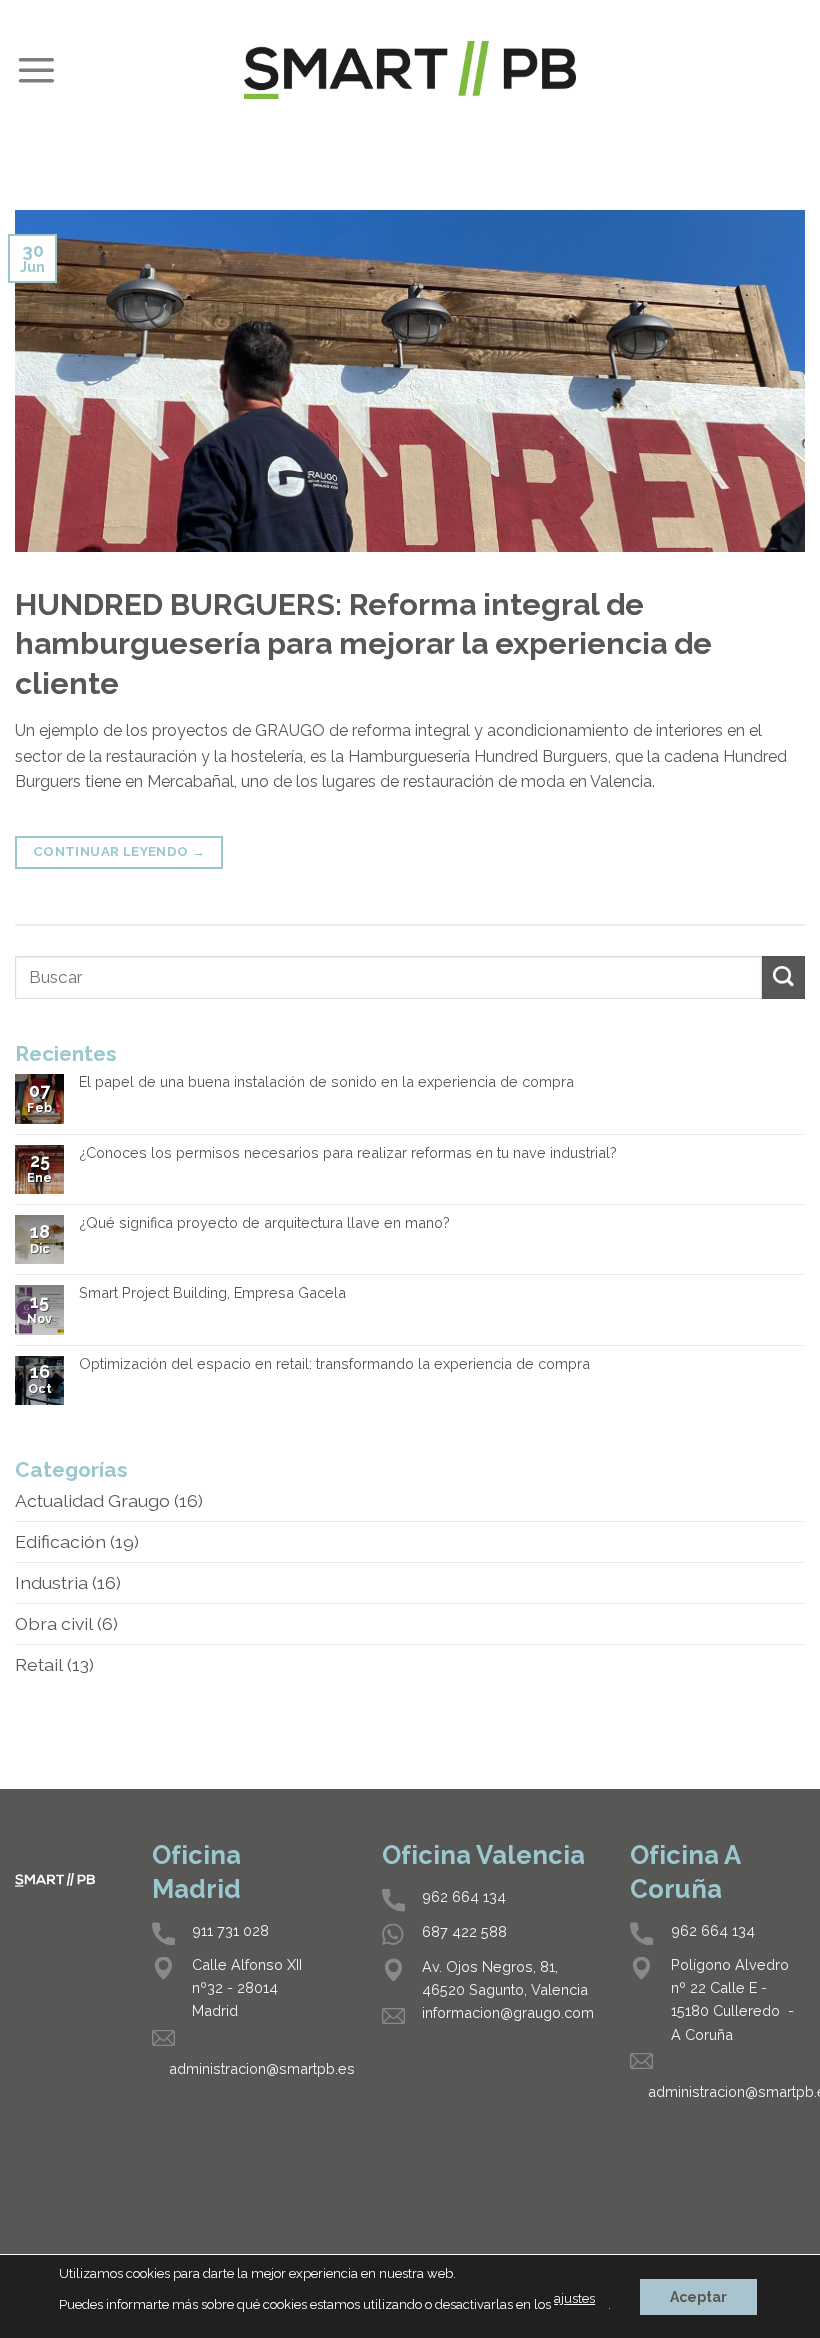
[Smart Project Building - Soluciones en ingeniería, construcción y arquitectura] (410, 69)
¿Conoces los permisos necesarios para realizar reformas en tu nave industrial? (348, 1153)
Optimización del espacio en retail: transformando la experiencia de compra (334, 1364)
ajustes (574, 2298)
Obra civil (54, 1623)
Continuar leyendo (119, 851)
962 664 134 (464, 1896)
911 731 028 (230, 1930)
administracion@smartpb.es (262, 2068)
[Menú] (36, 70)
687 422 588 (464, 1931)
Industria (51, 1582)
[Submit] (783, 977)
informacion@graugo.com (508, 2012)
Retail (39, 1664)
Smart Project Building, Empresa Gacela (212, 1293)
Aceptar (698, 2296)
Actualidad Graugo (92, 1500)
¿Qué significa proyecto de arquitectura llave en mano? (264, 1223)
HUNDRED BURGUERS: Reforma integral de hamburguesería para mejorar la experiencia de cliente (363, 643)
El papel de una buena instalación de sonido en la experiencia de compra (326, 1082)
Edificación (60, 1541)
